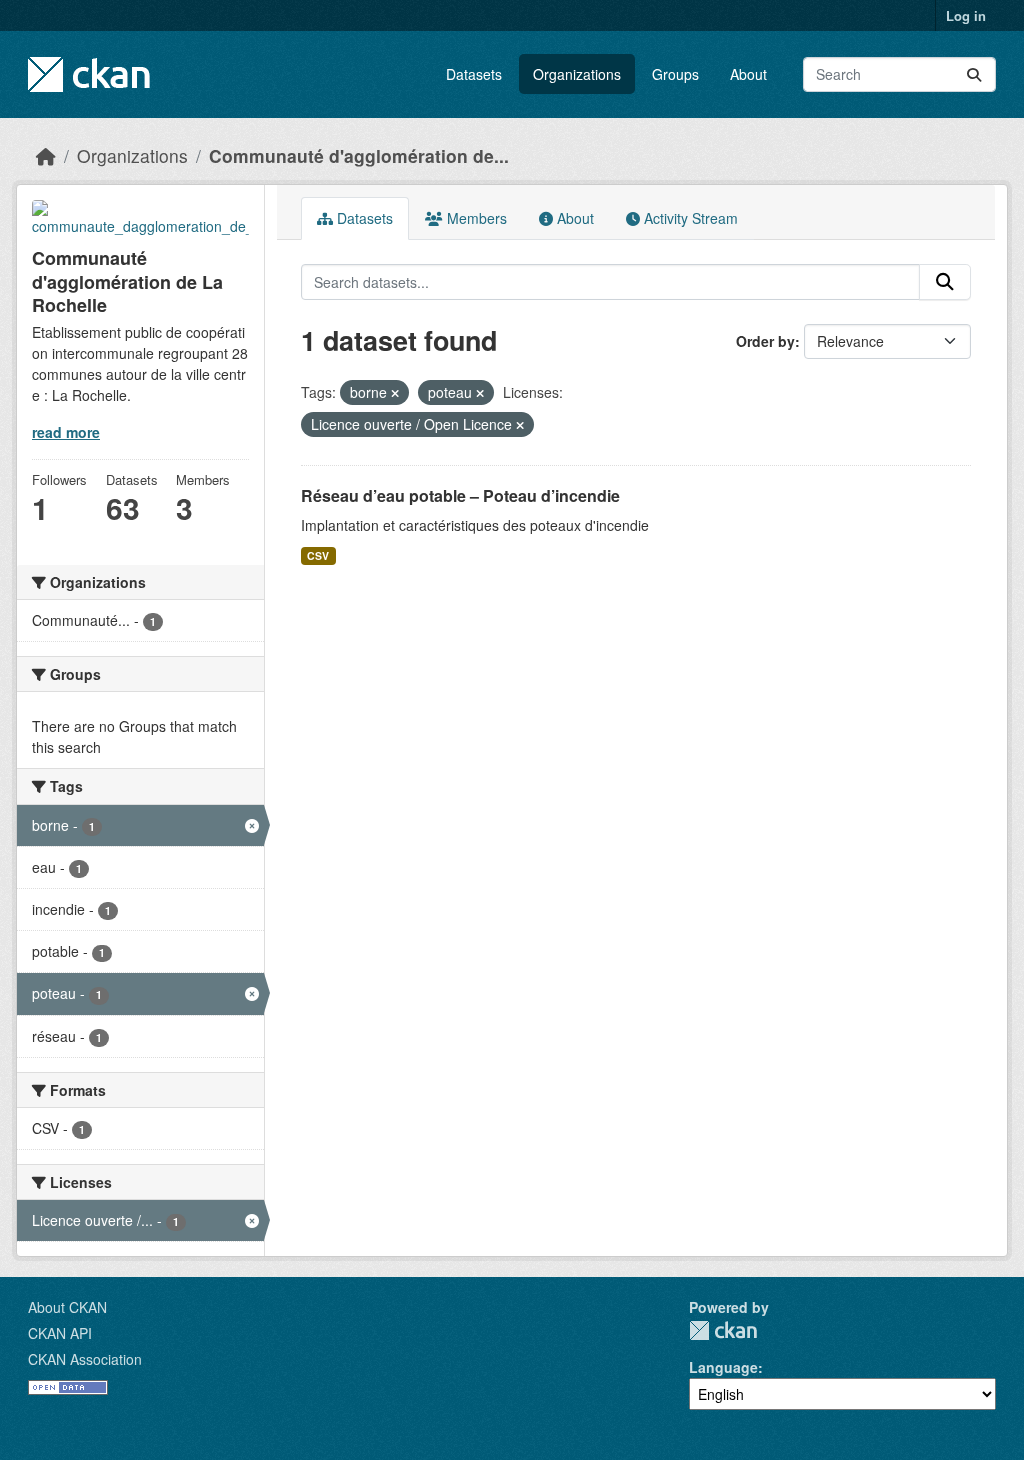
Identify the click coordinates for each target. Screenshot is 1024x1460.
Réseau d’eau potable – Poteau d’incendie (460, 495)
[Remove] (395, 393)
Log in (966, 15)
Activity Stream (689, 218)
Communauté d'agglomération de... (359, 155)
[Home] (46, 155)
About (748, 74)
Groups (675, 74)
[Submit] (974, 74)
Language (723, 1367)
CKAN (723, 1330)
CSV (318, 555)
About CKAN (67, 1307)
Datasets (474, 74)
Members (475, 218)
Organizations (577, 74)
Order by (765, 341)
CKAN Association (85, 1359)
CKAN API (60, 1333)
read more (66, 432)
